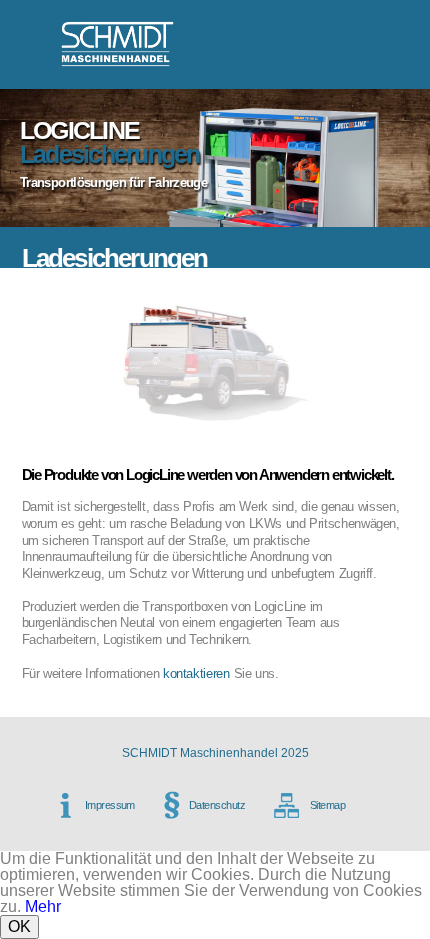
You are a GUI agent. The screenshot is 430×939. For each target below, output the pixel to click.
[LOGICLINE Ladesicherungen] (215, 457)
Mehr (43, 906)
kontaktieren (196, 673)
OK (19, 926)
